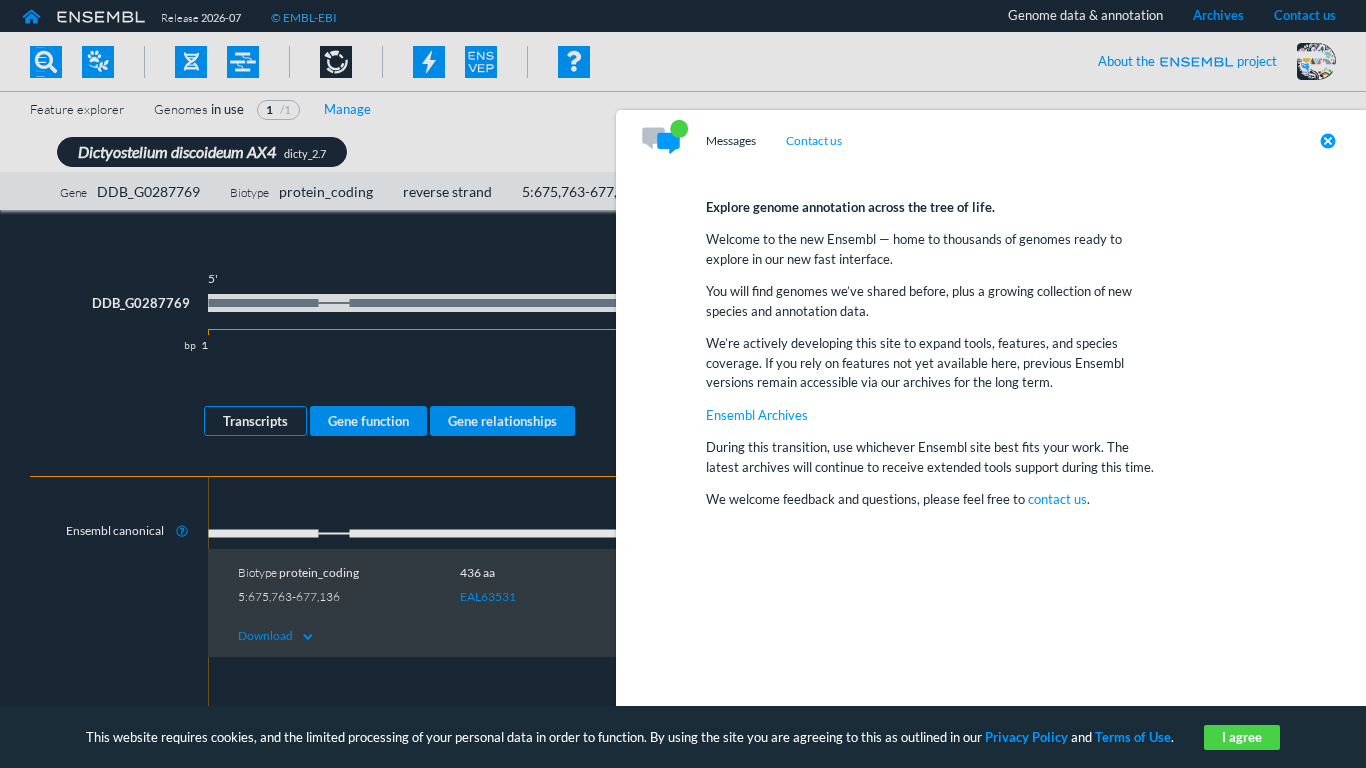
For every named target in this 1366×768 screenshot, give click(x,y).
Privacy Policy (1026, 737)
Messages (731, 141)
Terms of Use (1133, 737)
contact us (1057, 499)
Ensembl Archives (757, 415)
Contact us (814, 141)
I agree (1242, 737)
